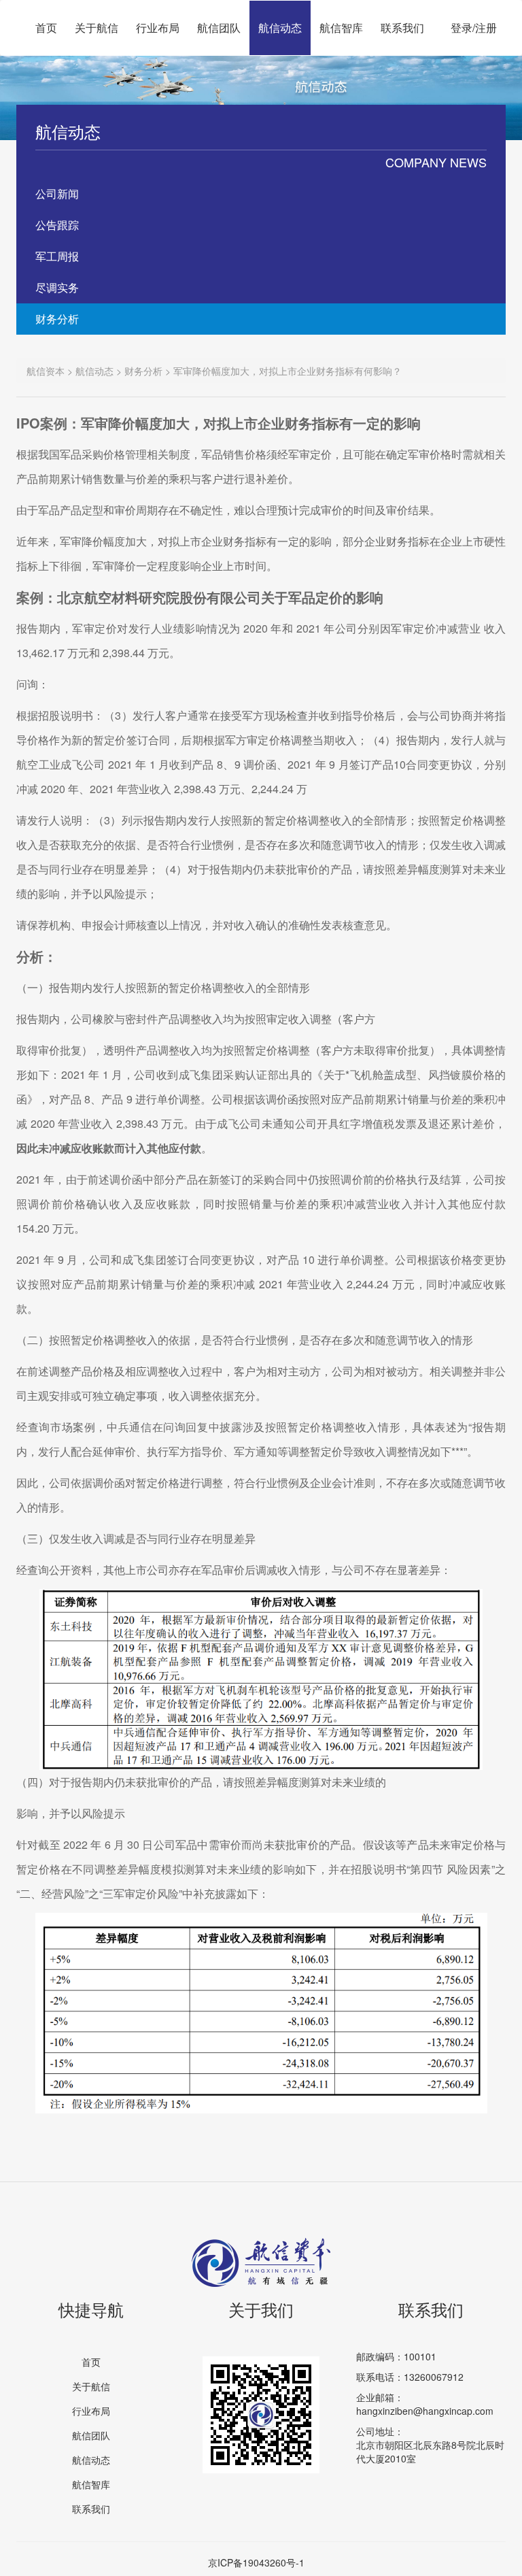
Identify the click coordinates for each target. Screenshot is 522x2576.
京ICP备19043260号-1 (256, 2562)
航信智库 (341, 28)
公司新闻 (57, 194)
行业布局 (158, 28)
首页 (46, 28)
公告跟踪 (57, 225)
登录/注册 (474, 28)
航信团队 (219, 28)
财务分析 (57, 319)
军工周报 (57, 256)
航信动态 (280, 28)
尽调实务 (57, 287)
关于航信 (97, 28)
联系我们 (402, 28)
